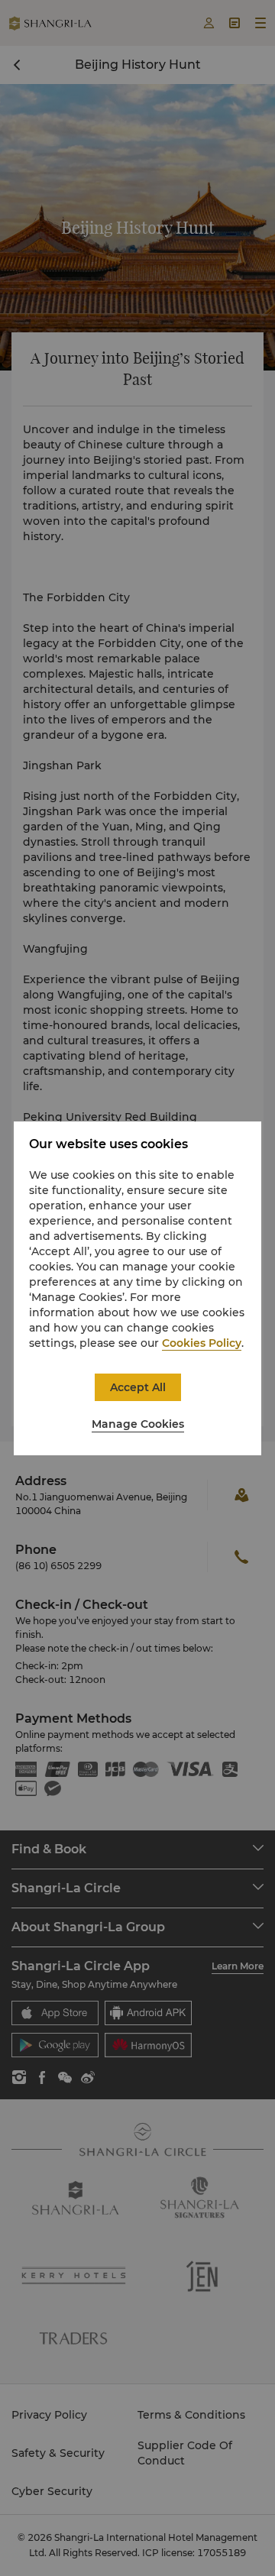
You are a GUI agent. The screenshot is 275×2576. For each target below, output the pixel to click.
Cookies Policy (202, 1343)
